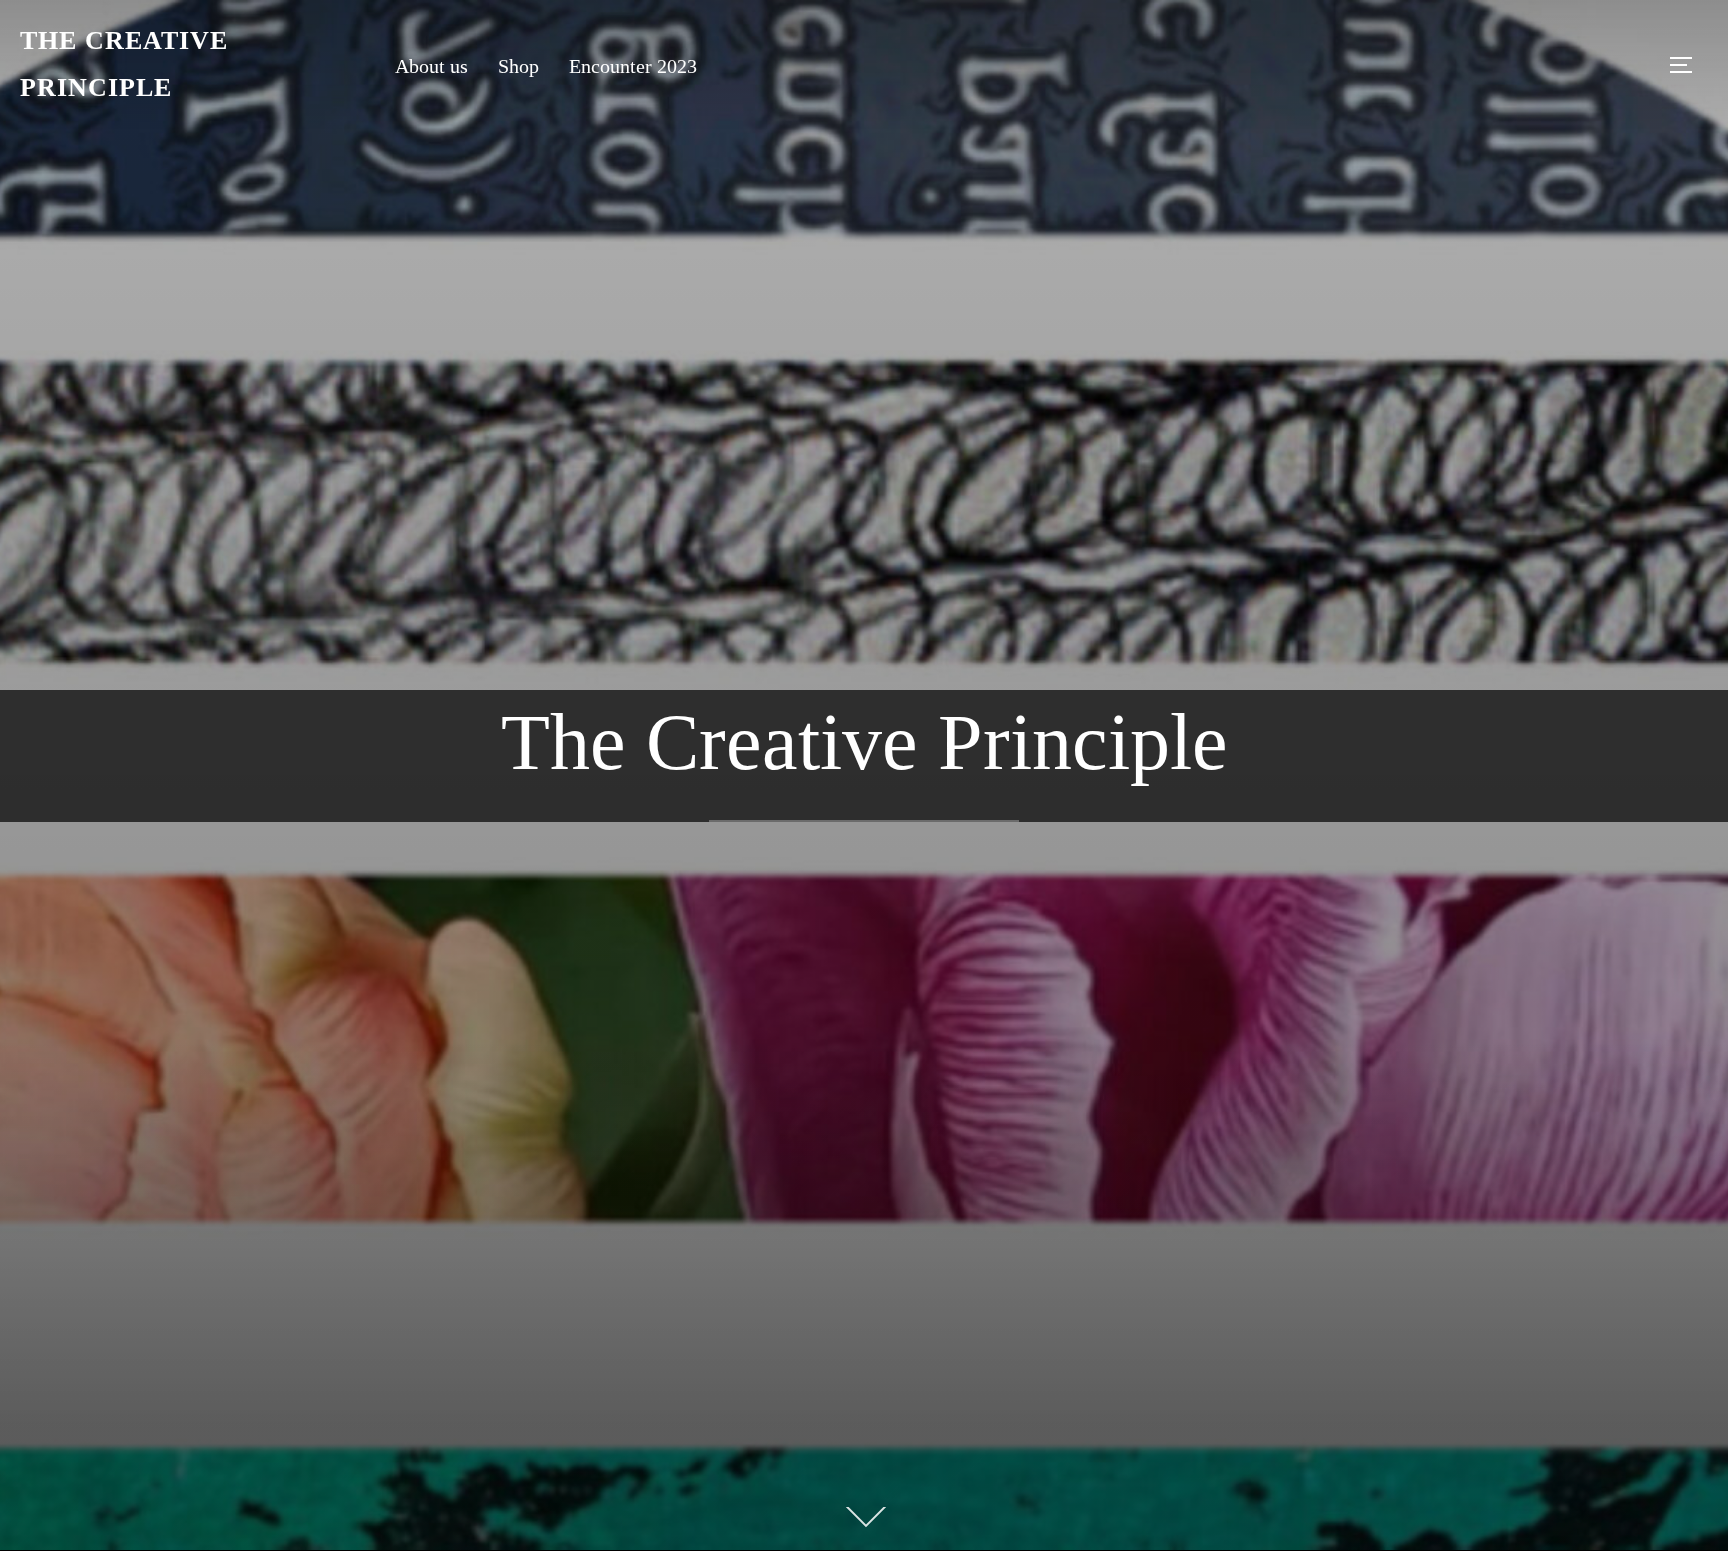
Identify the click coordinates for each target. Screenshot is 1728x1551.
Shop (518, 66)
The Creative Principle (124, 64)
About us (431, 66)
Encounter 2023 (633, 66)
